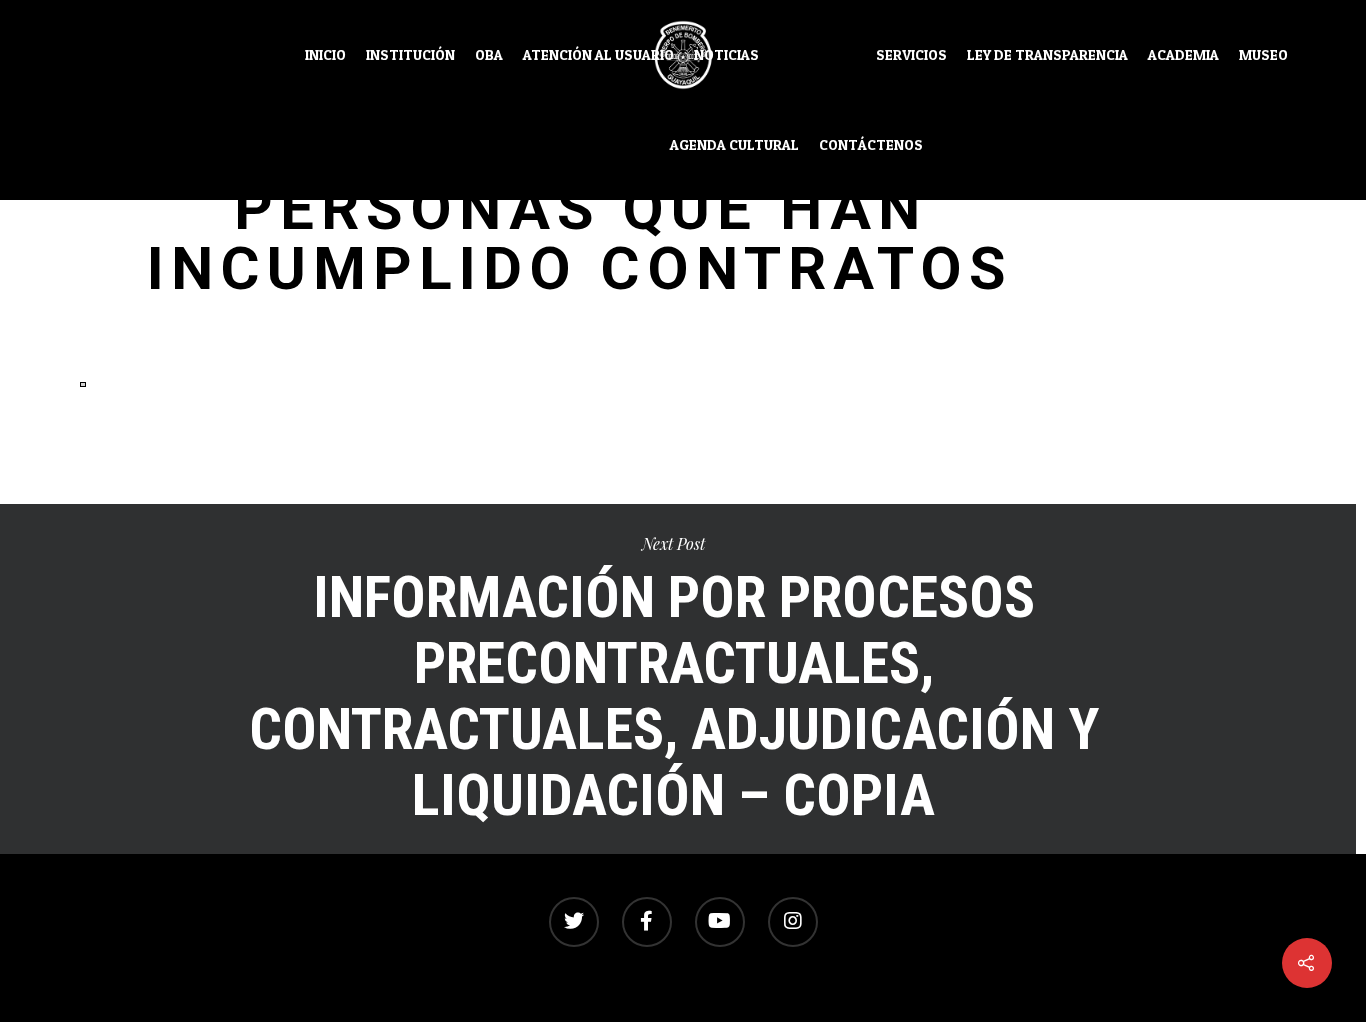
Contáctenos (871, 145)
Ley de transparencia (1047, 55)
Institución (410, 55)
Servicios (911, 55)
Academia (1183, 55)
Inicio (325, 55)
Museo (1263, 55)
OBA (489, 55)
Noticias (726, 55)
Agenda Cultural (734, 145)
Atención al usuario (598, 55)
